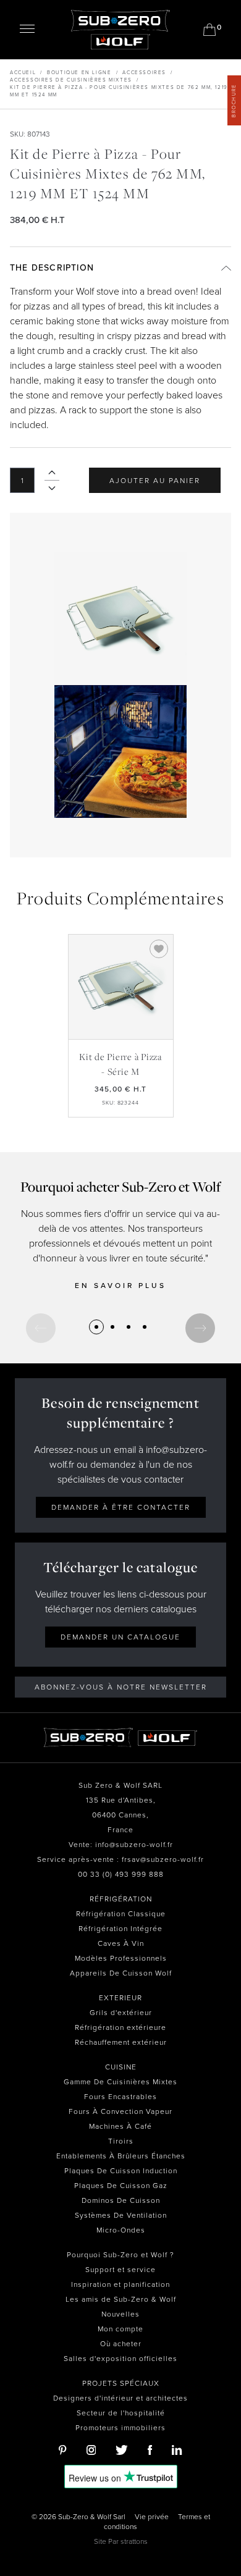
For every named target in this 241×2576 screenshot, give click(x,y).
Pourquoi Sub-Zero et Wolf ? (120, 2255)
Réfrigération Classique (121, 1914)
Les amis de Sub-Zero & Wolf (121, 2299)
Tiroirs (121, 2141)
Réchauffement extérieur (121, 2042)
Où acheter (121, 2344)
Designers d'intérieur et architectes (120, 2398)
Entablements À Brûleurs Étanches (121, 2156)
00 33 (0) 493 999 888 (121, 1874)
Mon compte (120, 2329)
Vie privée (152, 2517)
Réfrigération (121, 1899)
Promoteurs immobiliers (120, 2428)
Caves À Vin (121, 1943)
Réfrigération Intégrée (120, 1929)
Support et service (120, 2270)
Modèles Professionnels (121, 1958)
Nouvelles (120, 2314)
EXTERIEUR (120, 1998)
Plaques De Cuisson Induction (121, 2171)
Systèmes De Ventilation (121, 2215)
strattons (134, 2541)
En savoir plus (120, 1286)
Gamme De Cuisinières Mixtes (120, 2082)
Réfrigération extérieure (120, 2027)
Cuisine (121, 2067)
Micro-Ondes (121, 2230)
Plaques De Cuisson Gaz (121, 2186)
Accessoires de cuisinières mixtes (71, 80)
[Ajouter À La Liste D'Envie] (159, 949)
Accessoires (144, 73)
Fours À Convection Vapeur (120, 2111)
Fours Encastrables (120, 2097)
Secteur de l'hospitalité (121, 2413)
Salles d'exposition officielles (120, 2359)
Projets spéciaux (121, 2383)
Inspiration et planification (120, 2284)
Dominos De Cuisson (121, 2200)
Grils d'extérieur (121, 2013)
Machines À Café (120, 2126)
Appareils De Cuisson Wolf (121, 1973)
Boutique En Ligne (79, 73)
